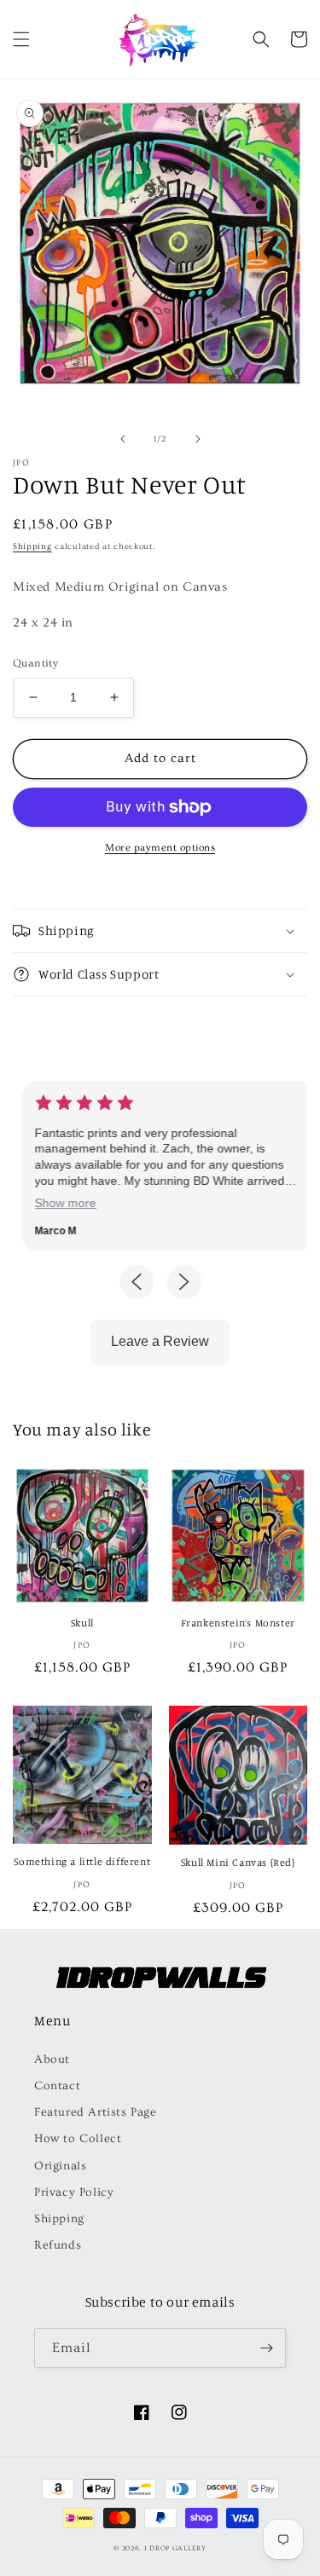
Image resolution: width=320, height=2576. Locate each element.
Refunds (58, 2245)
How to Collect (78, 2139)
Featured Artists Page (96, 2112)
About (52, 2059)
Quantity (35, 663)
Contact (57, 2086)
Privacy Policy (74, 2192)
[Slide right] (198, 439)
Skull (82, 1623)
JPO (21, 463)
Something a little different (82, 1861)
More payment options (160, 848)
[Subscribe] (266, 2348)
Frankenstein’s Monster (238, 1623)
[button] (21, 39)
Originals (60, 2166)
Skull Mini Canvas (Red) (238, 1862)
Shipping (32, 546)
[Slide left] (123, 439)
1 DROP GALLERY (175, 2548)
